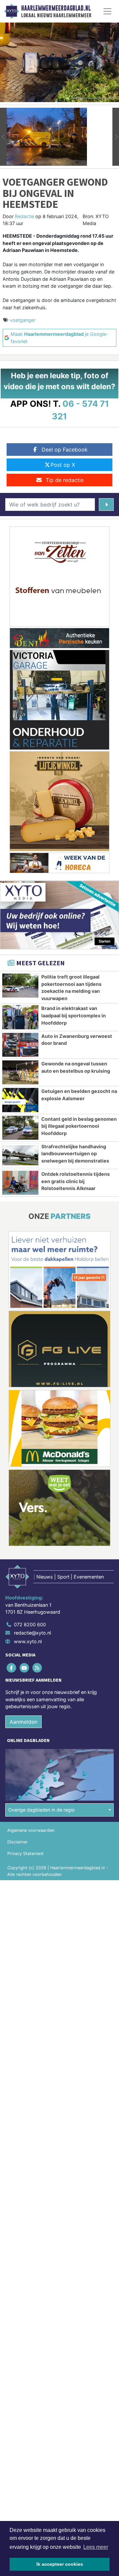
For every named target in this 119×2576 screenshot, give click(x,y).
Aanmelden (23, 1722)
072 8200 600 (30, 1624)
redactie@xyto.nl (32, 1633)
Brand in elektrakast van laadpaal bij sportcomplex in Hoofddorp (74, 1015)
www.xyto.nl (28, 1641)
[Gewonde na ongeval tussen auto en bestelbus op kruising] (20, 1072)
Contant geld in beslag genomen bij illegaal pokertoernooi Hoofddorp (79, 1126)
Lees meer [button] (96, 2547)
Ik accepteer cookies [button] (60, 2564)
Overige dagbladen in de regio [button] (41, 1810)
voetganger (23, 320)
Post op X (63, 465)
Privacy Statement (25, 1854)
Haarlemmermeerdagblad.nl (56, 8)
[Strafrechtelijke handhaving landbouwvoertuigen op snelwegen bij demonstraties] (20, 1155)
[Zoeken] (106, 505)
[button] (3, 137)
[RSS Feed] (38, 1668)
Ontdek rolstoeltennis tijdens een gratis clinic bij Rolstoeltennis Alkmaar (76, 1181)
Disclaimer (18, 1842)
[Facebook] (12, 1668)
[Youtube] (25, 1668)
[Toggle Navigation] (107, 11)
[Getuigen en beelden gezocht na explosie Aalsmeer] (20, 1100)
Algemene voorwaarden (31, 1830)
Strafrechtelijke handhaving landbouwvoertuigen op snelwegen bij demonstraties (75, 1154)
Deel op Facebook (65, 449)
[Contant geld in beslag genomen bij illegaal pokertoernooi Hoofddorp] (20, 1128)
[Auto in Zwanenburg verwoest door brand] (20, 1045)
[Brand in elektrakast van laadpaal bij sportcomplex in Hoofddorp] (20, 1017)
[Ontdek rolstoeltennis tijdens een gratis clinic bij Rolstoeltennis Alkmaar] (20, 1183)
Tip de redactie (65, 480)
